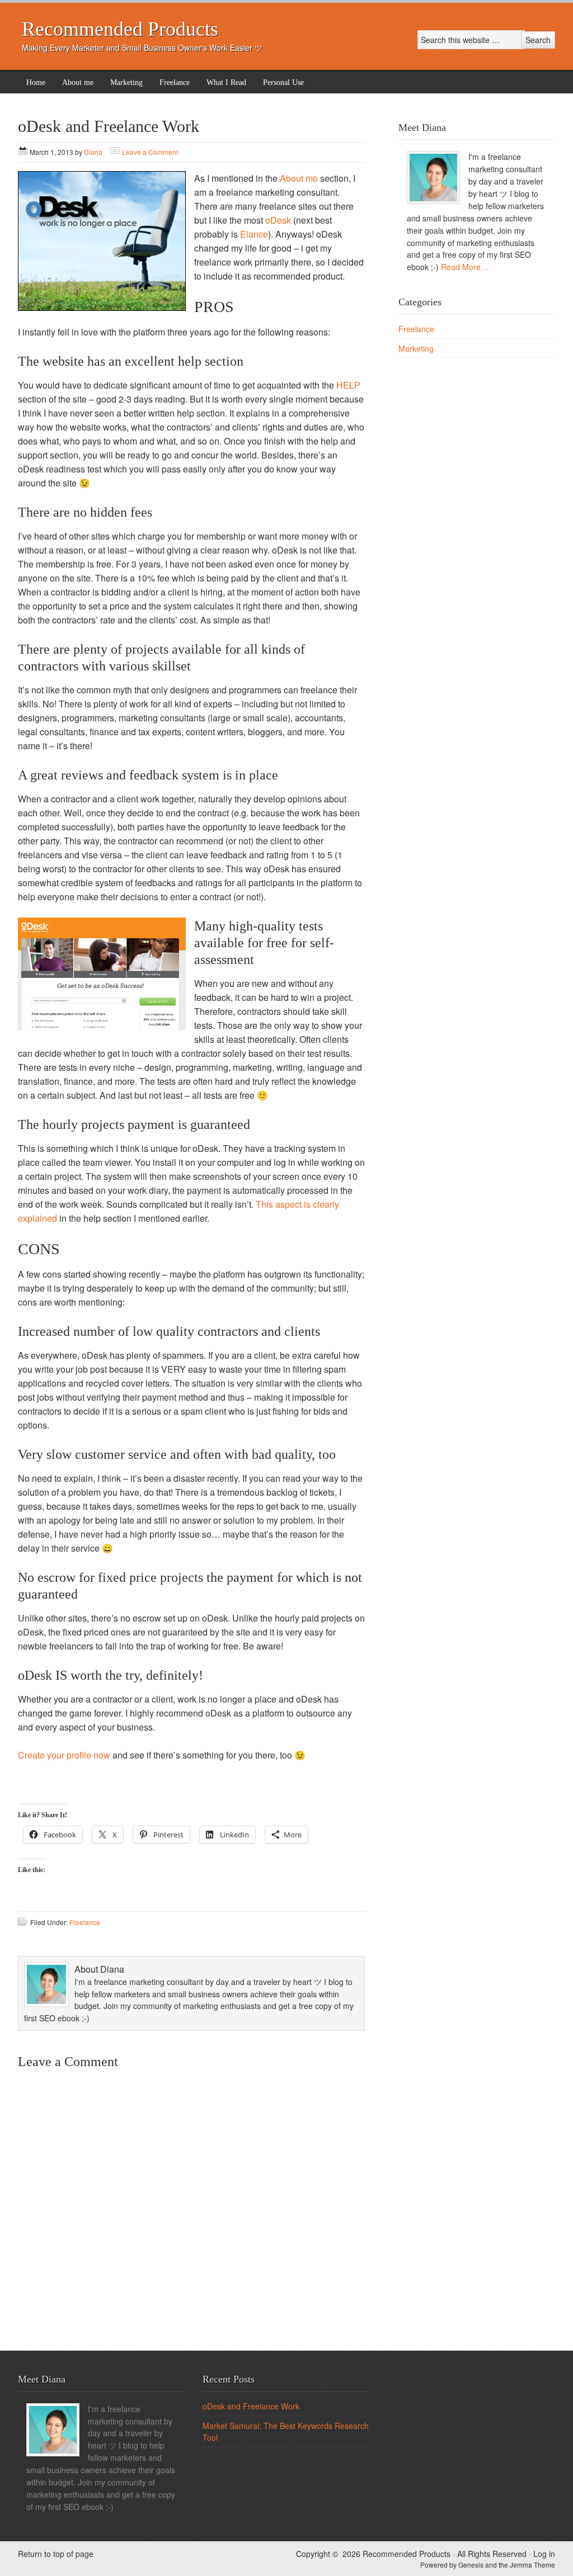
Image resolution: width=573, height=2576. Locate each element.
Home (36, 82)
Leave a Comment (150, 152)
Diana (93, 152)
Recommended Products (120, 29)
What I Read (226, 82)
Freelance (175, 82)
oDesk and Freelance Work (251, 2406)
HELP (348, 385)
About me (78, 82)
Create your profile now (64, 1755)
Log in (544, 2554)
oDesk (278, 220)
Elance (254, 234)
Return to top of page (56, 2554)
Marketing (126, 82)
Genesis (472, 2565)
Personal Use (283, 82)
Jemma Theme (532, 2565)
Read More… (465, 267)
